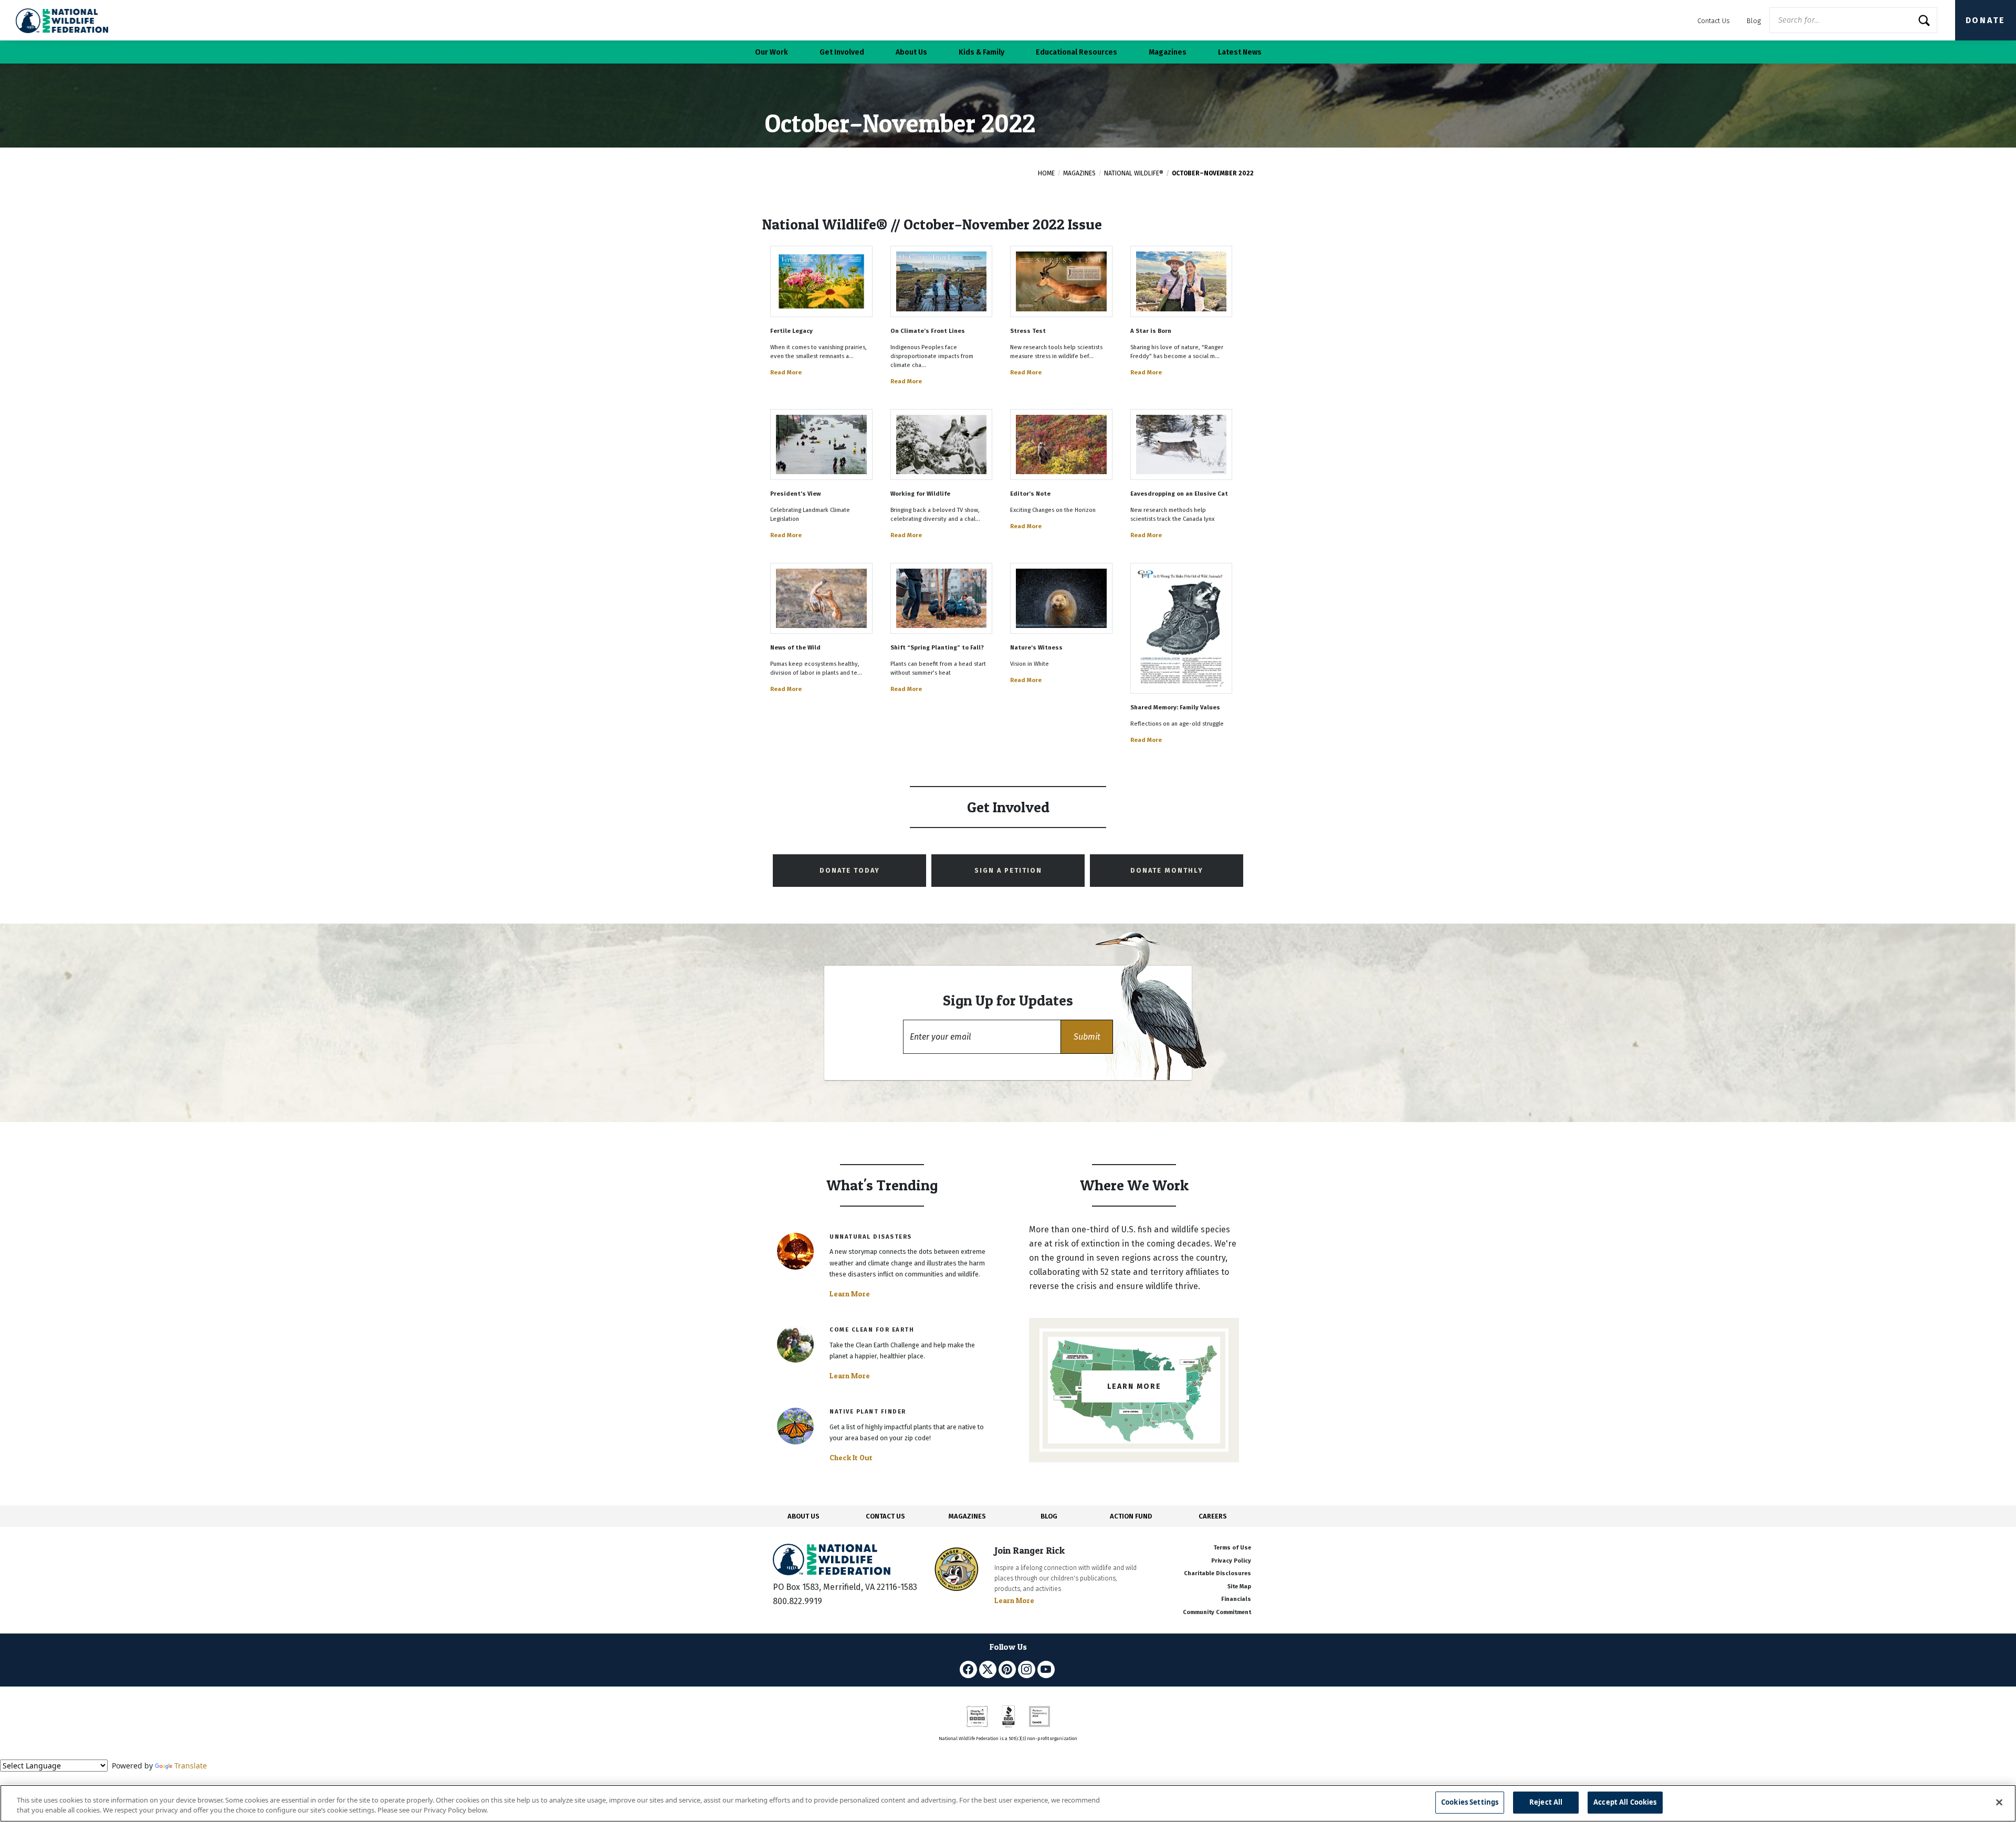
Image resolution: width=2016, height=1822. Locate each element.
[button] (1087, 1037)
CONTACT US (885, 1516)
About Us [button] (911, 52)
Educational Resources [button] (1077, 52)
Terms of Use (1232, 1548)
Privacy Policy (1231, 1561)
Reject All (1546, 1802)
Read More (786, 373)
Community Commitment (1217, 1612)
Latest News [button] (1240, 52)
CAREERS (1213, 1516)
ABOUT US (804, 1516)
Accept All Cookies (1625, 1802)
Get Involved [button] (842, 52)
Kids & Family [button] (981, 52)
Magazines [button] (1168, 52)
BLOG (1049, 1516)
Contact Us (1714, 21)
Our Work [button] (771, 52)
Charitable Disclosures (1217, 1573)
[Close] (1999, 1802)
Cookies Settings (1470, 1802)
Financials (1236, 1599)
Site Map (1239, 1587)
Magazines (1079, 173)
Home (1046, 173)
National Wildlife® (1134, 173)
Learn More (850, 1294)
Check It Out (851, 1458)
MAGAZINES (967, 1516)
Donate (1986, 20)
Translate (191, 1766)
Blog (1754, 21)
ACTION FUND (1131, 1516)
